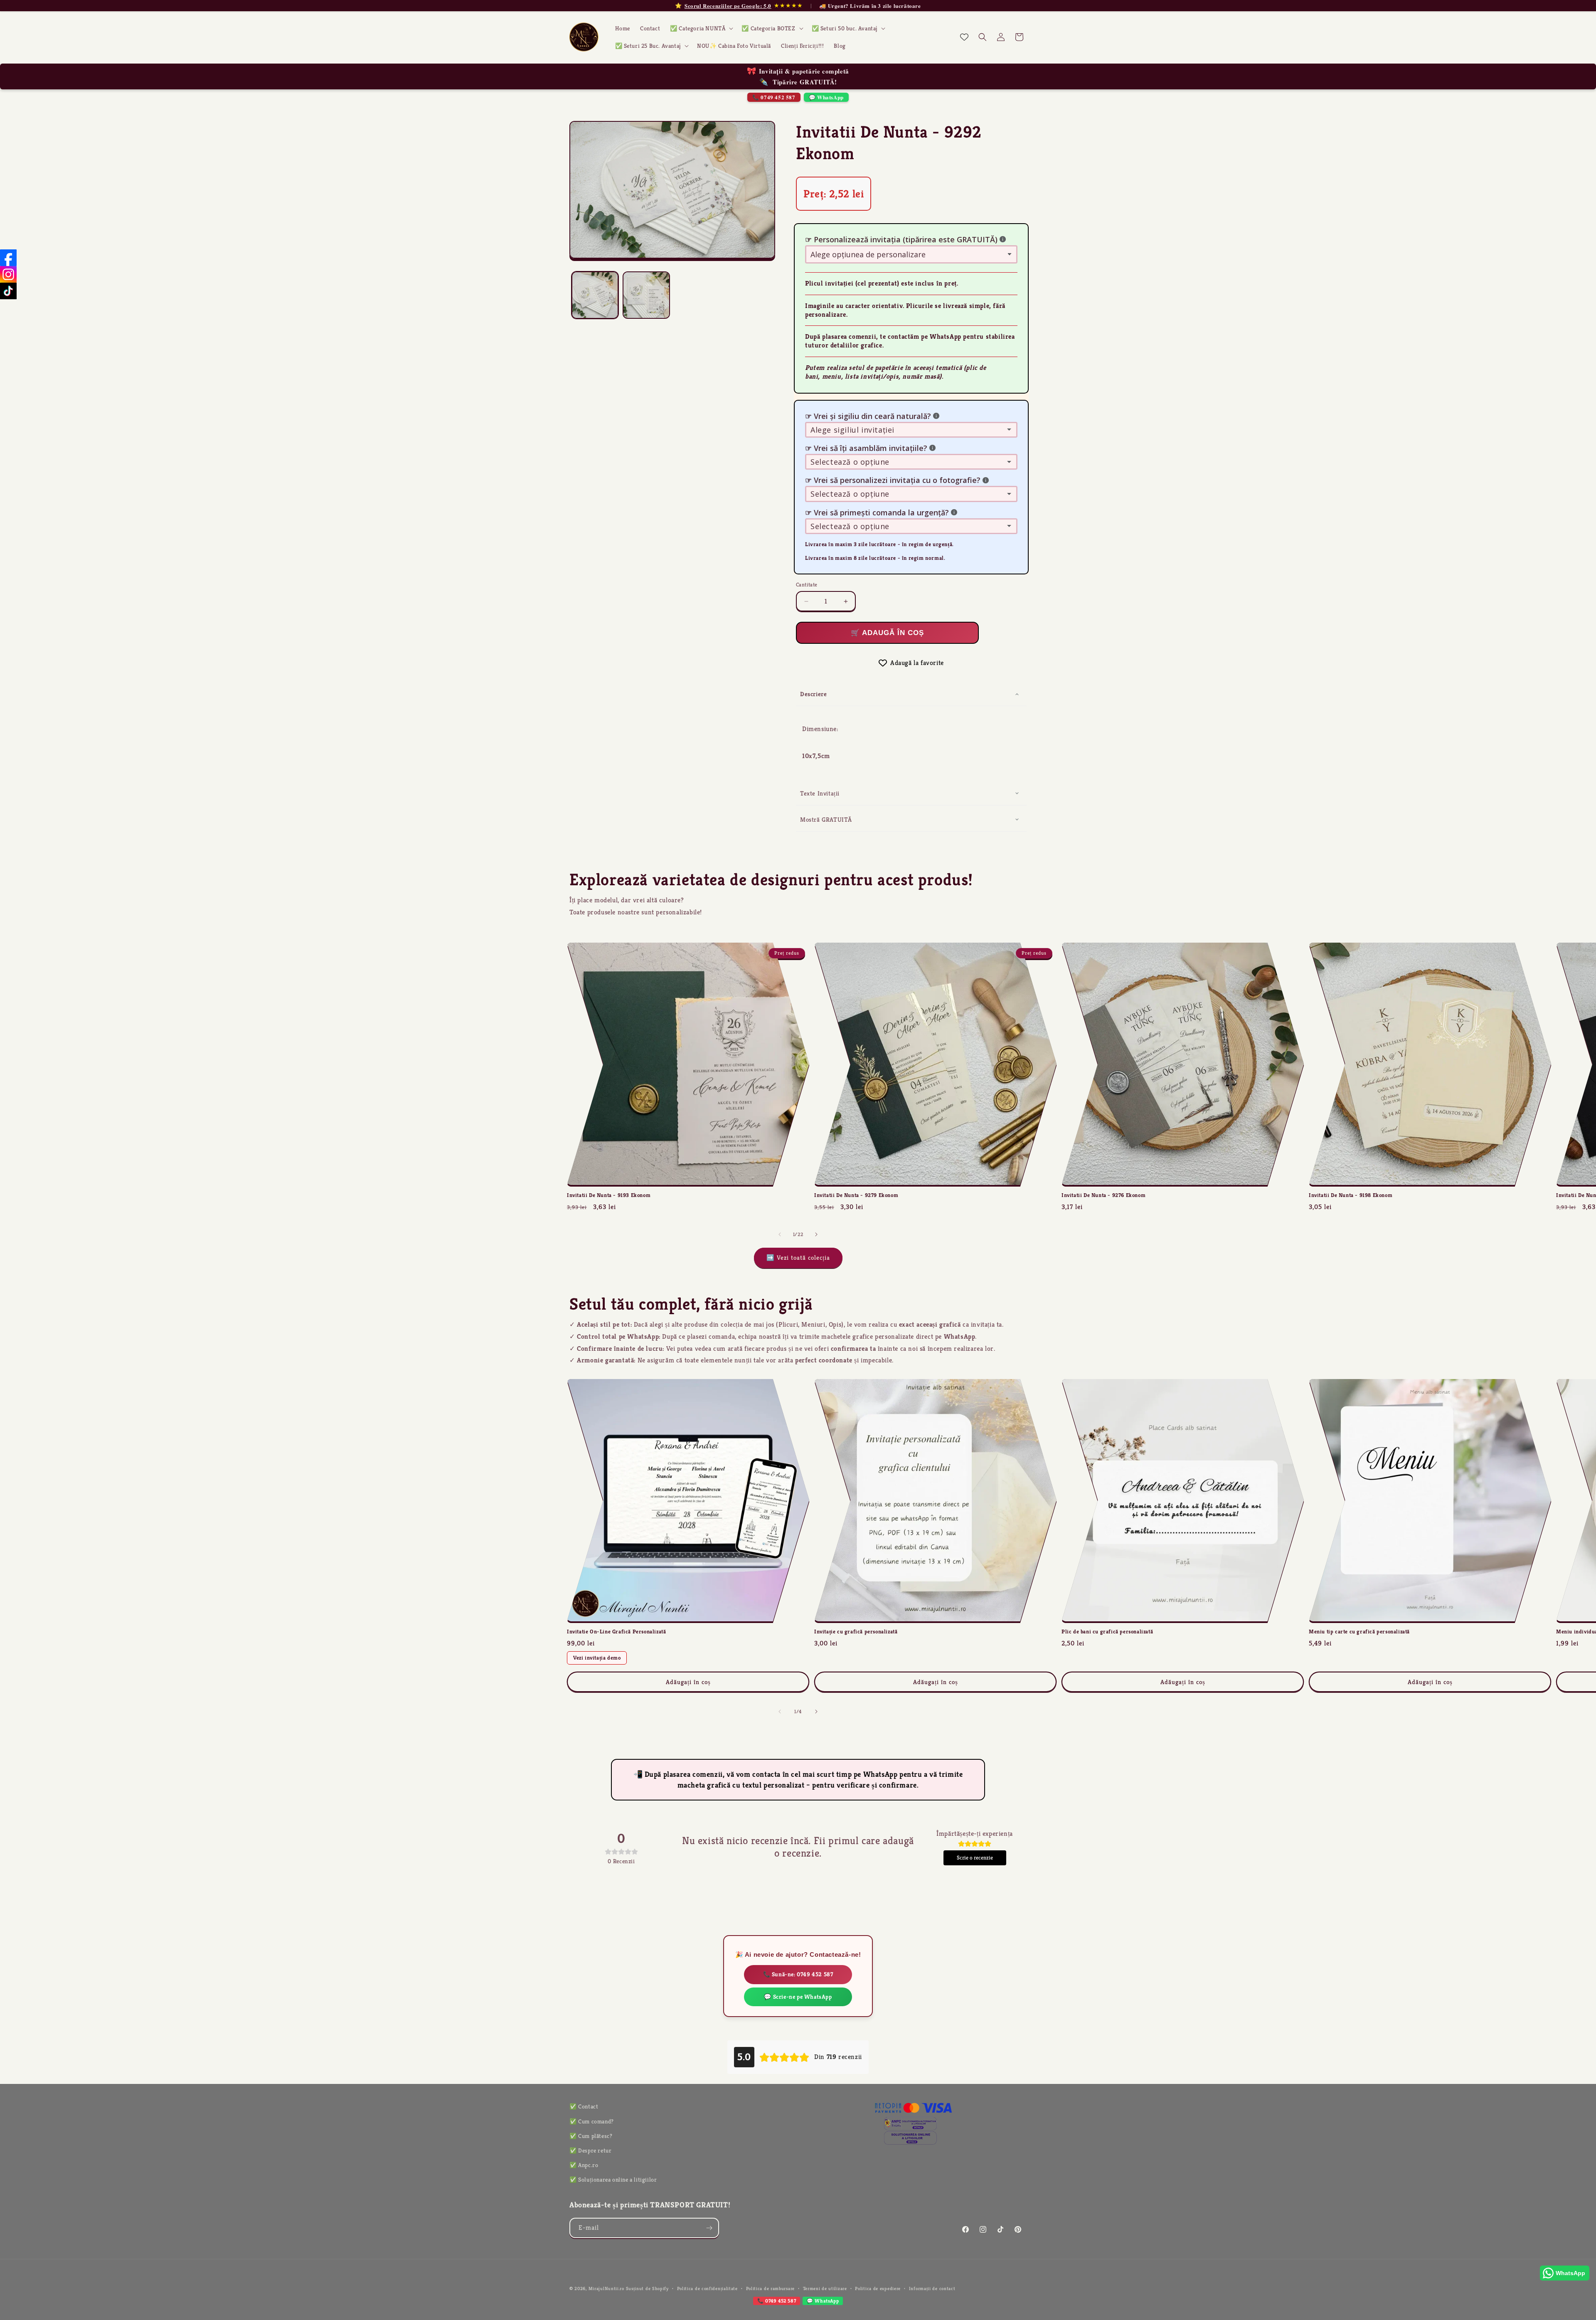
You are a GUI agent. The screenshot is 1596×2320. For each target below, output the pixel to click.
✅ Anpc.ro (584, 2165)
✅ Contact (584, 2106)
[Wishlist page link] (964, 37)
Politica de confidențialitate (707, 2288)
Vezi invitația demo (597, 1658)
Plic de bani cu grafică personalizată (1107, 1632)
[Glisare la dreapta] (816, 1234)
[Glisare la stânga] (780, 1234)
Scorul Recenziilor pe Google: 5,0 (728, 6)
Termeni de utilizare (825, 2288)
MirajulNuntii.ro (606, 2288)
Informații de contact (932, 2288)
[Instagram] (8, 274)
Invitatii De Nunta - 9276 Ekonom (1103, 1195)
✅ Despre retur (590, 2150)
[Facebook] (8, 258)
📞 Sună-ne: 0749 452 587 (798, 1974)
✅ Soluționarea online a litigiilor (613, 2180)
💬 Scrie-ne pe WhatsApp (798, 1997)
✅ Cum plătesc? (591, 2136)
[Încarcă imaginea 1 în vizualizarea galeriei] (595, 295)
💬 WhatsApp (826, 97)
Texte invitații (820, 793)
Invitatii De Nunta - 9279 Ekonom (856, 1195)
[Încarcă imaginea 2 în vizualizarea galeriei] (646, 295)
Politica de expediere (878, 2288)
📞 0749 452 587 (774, 97)
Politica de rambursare (770, 2288)
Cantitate (807, 585)
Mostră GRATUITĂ (826, 819)
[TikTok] (8, 291)
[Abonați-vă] (709, 2228)
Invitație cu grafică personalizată (856, 1632)
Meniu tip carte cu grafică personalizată (1359, 1632)
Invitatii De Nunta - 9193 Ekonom (609, 1195)
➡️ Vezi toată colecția (798, 1257)
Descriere (813, 694)
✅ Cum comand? (592, 2121)
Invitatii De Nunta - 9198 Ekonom (1351, 1195)
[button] (701, 28)
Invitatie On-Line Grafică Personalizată (616, 1632)
